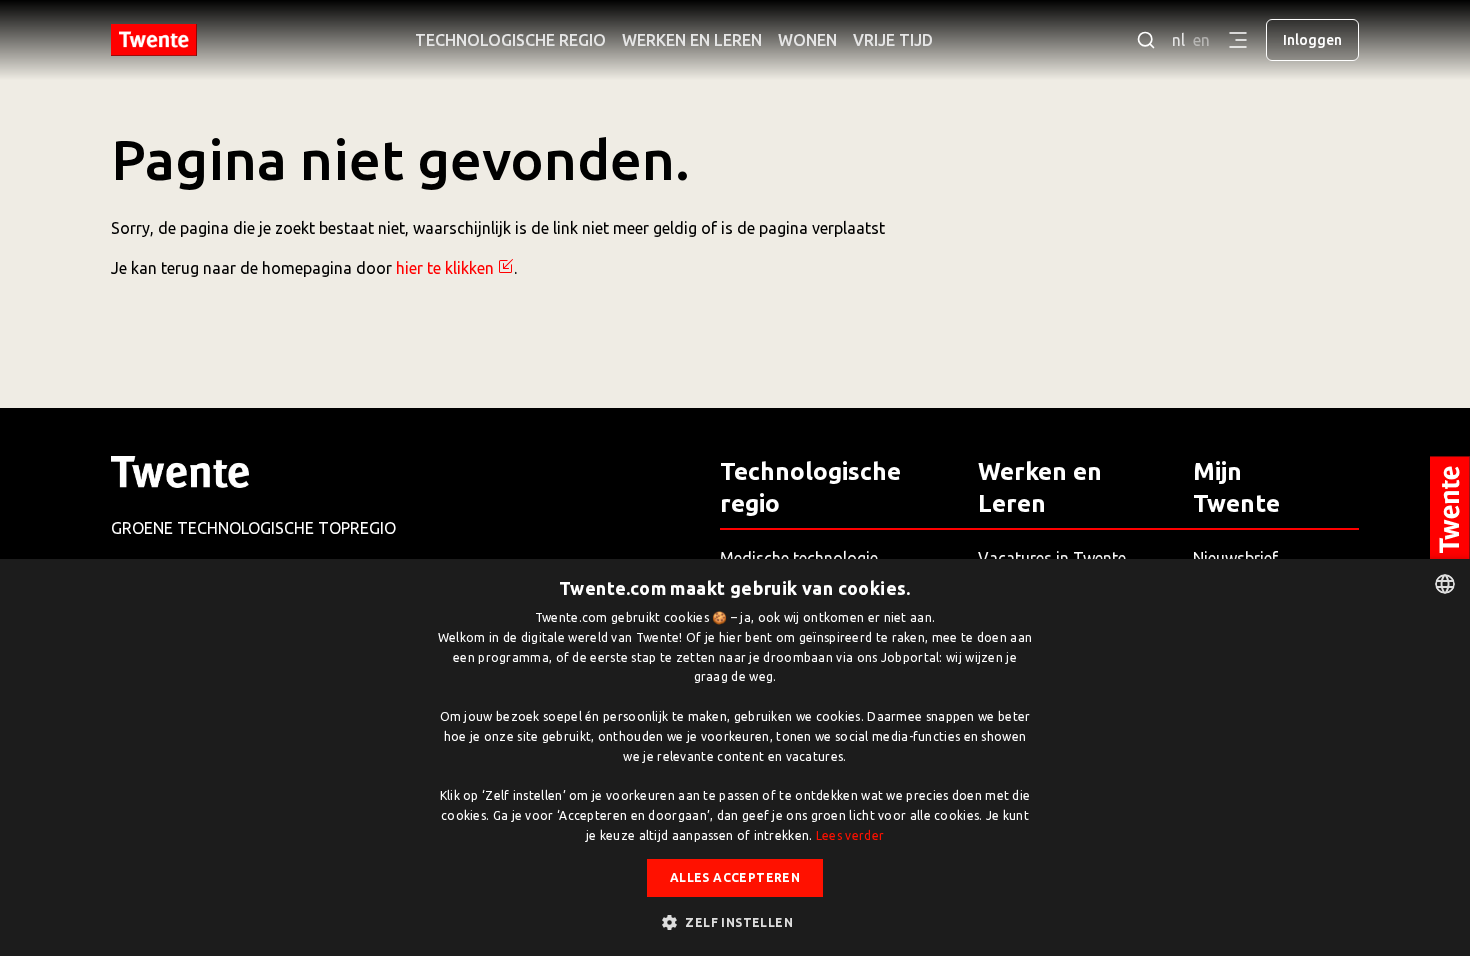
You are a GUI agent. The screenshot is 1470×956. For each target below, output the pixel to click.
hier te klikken (445, 268)
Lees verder (850, 835)
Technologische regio (510, 40)
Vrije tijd (893, 40)
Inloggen (1312, 40)
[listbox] (1445, 584)
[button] (735, 922)
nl (1178, 40)
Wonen (807, 40)
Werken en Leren (692, 40)
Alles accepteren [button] (735, 877)
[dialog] (735, 757)
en (1201, 40)
